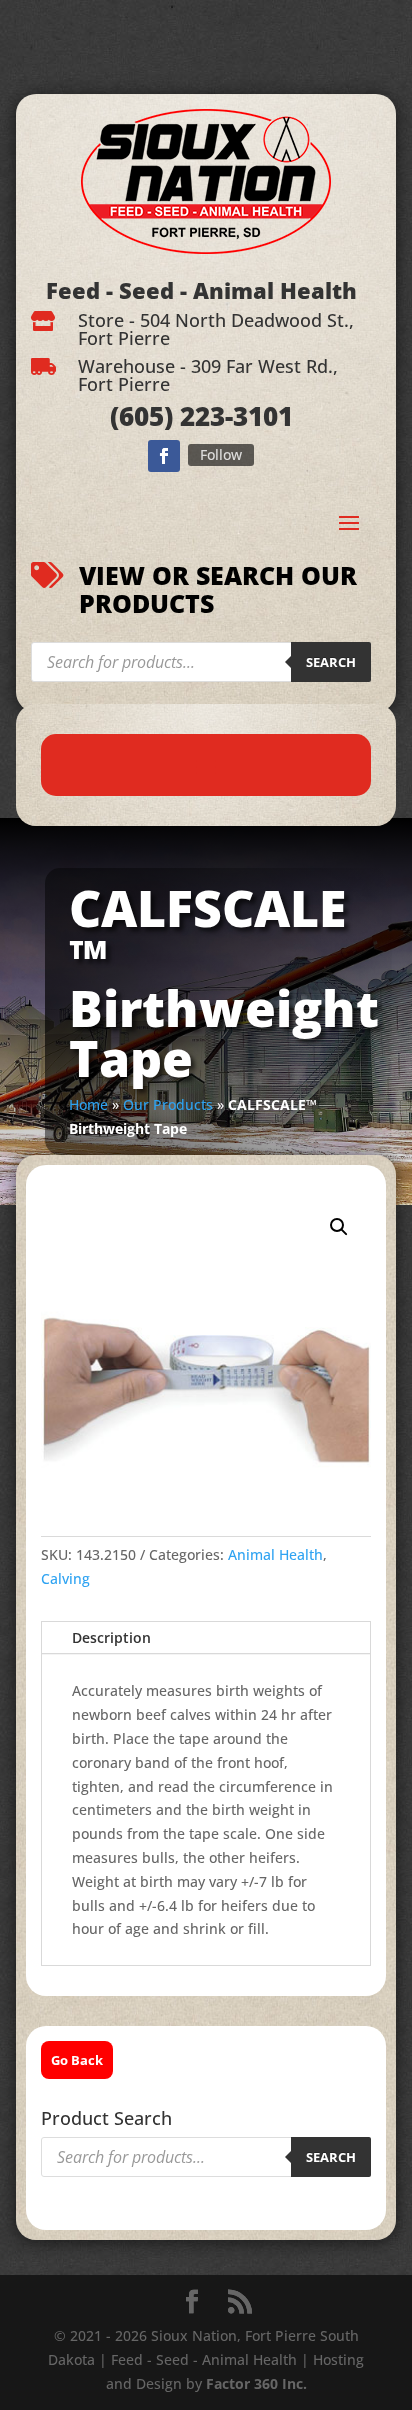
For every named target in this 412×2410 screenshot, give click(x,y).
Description (111, 1637)
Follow (221, 454)
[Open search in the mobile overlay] (200, 662)
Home (88, 1104)
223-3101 (233, 416)
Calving (65, 1578)
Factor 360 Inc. (256, 2383)
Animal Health (275, 1554)
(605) (141, 416)
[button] (339, 1227)
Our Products (168, 1104)
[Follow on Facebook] (164, 456)
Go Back (77, 2060)
